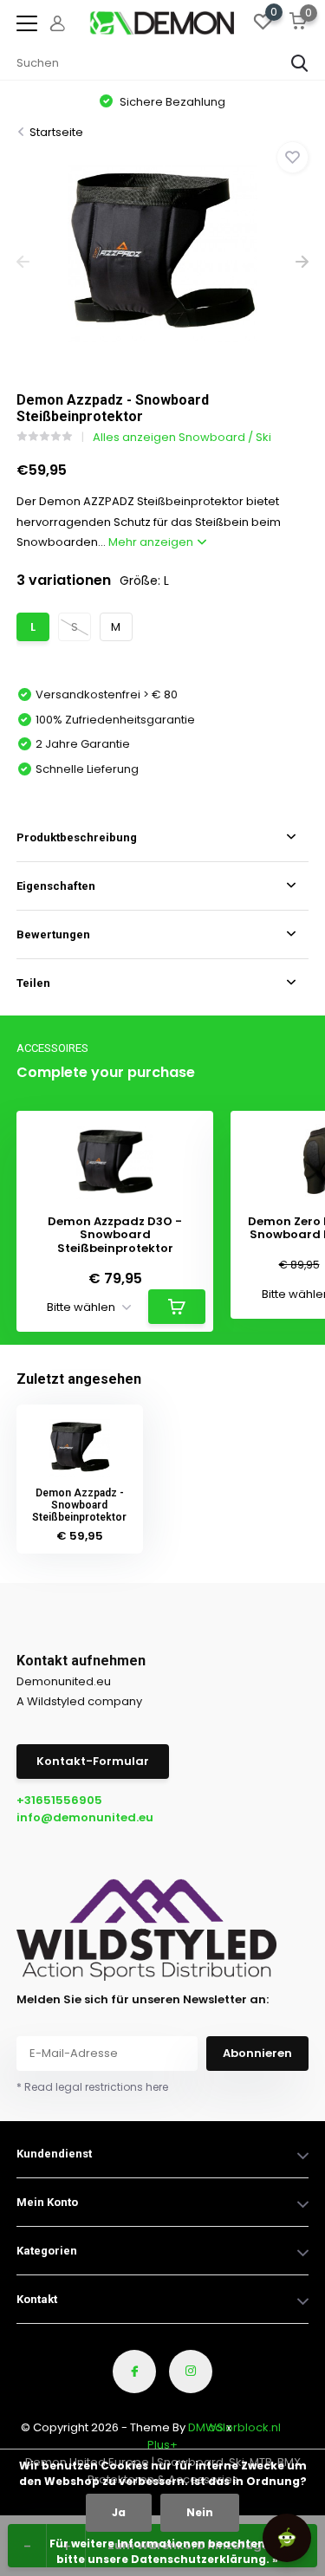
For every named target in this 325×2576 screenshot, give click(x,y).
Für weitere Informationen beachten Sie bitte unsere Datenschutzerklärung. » (167, 2551)
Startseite (56, 132)
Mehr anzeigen (152, 542)
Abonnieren (257, 2053)
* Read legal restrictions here (92, 2087)
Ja (119, 2512)
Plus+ (162, 2445)
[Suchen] (300, 63)
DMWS (206, 2427)
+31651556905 (59, 1800)
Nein (200, 2512)
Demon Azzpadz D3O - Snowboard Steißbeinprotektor (115, 1235)
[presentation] (23, 262)
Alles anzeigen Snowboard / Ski (182, 437)
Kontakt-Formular (93, 1761)
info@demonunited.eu (85, 1817)
